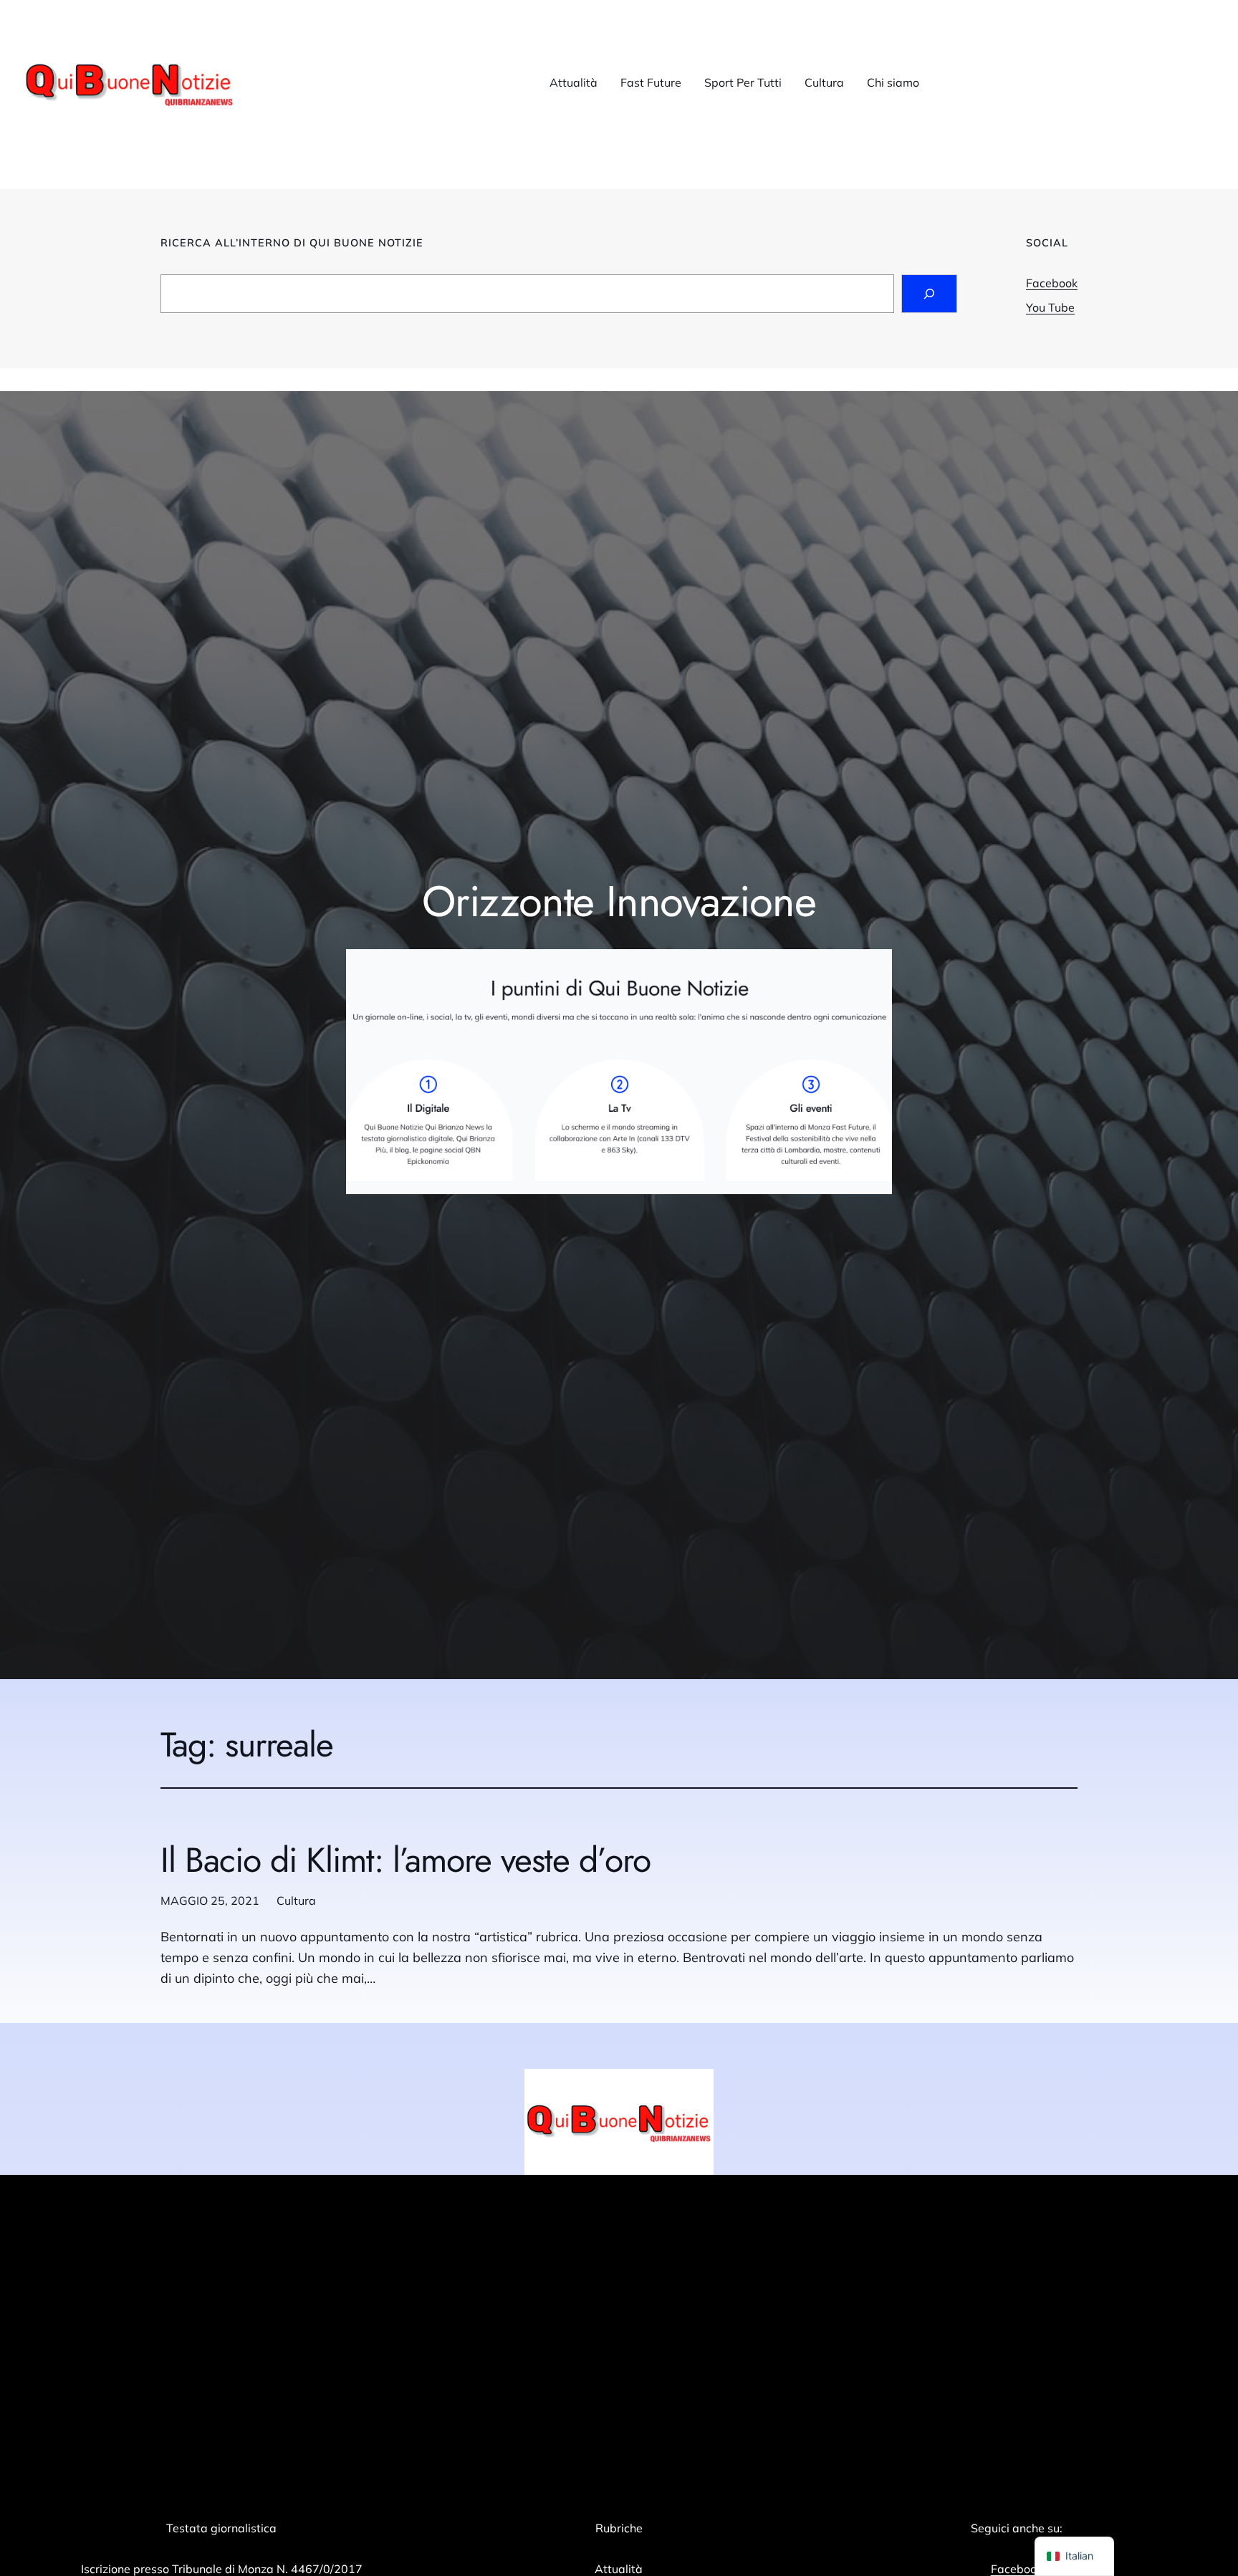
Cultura (296, 1900)
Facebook (1052, 283)
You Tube (1050, 307)
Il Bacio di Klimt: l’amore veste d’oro (406, 1860)
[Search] (929, 294)
